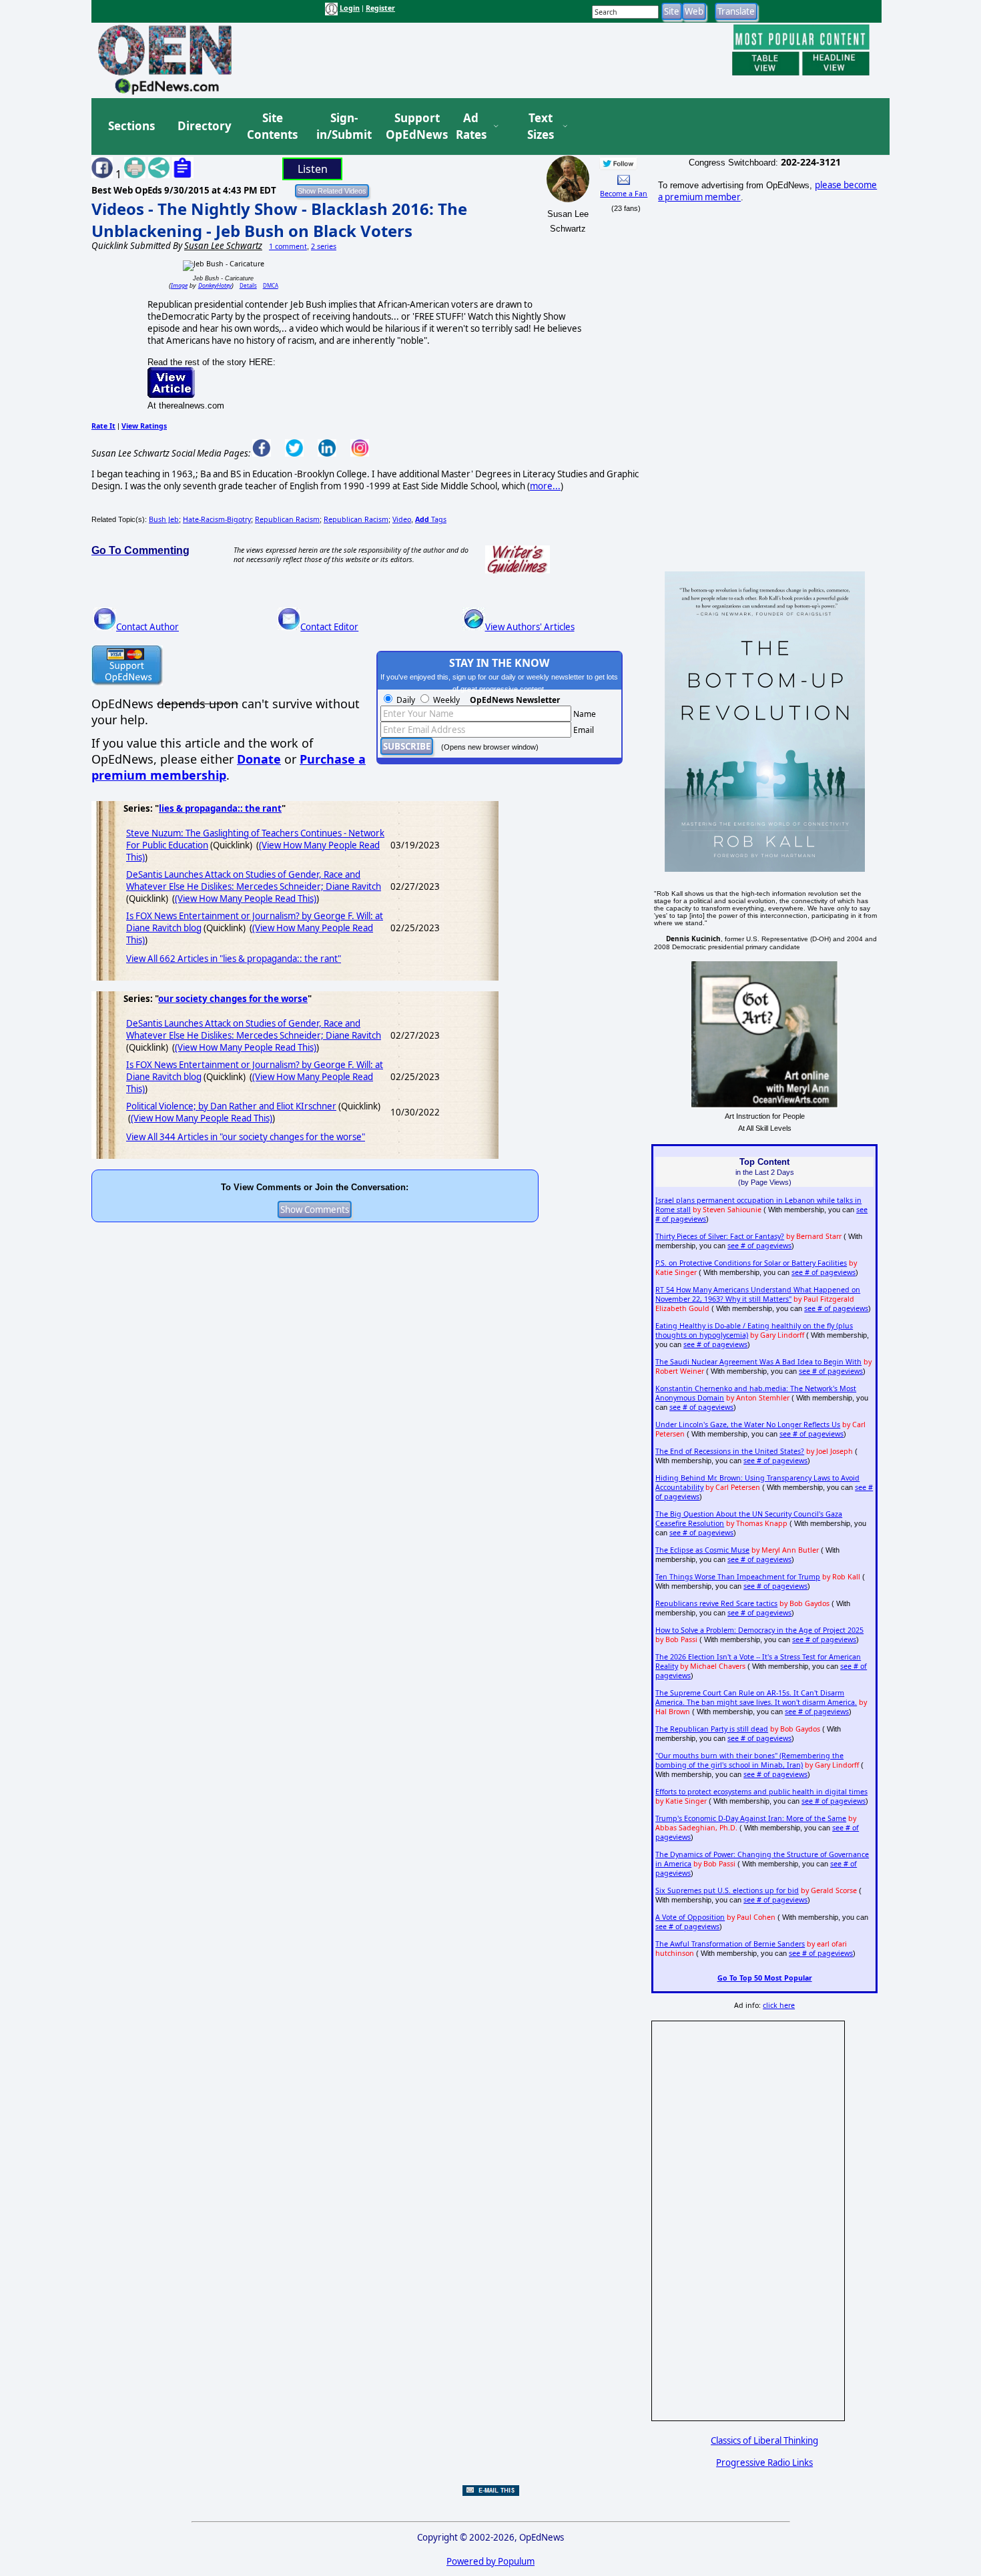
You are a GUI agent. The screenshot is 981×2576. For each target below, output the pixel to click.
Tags (431, 519)
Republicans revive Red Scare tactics (716, 1603)
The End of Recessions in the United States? (730, 1451)
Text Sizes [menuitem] (541, 126)
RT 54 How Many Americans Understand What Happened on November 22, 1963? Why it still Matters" (758, 1294)
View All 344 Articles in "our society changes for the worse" (246, 1137)
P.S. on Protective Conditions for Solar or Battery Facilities (751, 1263)
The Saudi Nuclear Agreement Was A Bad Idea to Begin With (758, 1362)
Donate (259, 759)
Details (248, 285)
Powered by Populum (490, 2561)
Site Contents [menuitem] (272, 126)
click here (779, 2005)
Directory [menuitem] (204, 126)
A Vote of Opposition (690, 1917)
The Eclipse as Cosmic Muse (702, 1550)
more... (545, 486)
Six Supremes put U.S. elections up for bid (727, 1890)
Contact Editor (329, 627)
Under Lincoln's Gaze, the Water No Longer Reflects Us (748, 1425)
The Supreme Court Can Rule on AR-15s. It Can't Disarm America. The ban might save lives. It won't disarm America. (756, 1698)
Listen (313, 169)
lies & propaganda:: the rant (220, 808)
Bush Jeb (164, 519)
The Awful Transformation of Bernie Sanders (730, 1944)
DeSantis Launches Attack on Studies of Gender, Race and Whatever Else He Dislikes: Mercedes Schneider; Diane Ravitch (254, 880)
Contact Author (147, 627)
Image (179, 285)
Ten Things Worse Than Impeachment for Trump (738, 1577)
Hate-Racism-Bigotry (217, 519)
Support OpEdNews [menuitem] (412, 126)
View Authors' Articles (530, 627)
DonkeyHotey (215, 285)
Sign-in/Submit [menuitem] (342, 126)
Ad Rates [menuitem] (471, 126)
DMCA (271, 285)
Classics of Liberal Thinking (764, 2440)
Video (402, 519)
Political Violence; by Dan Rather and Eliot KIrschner (231, 1106)
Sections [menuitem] (131, 126)
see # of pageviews (759, 1246)
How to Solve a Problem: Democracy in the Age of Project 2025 (759, 1630)
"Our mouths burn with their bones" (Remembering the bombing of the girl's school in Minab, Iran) (749, 1760)
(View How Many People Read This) (246, 898)
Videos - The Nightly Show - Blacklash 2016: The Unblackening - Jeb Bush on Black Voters (279, 220)
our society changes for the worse (233, 999)
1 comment (288, 246)
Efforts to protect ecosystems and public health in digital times (761, 1792)
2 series (324, 246)
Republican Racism (287, 519)
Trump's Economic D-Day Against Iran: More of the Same (751, 1818)
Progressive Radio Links (764, 2463)
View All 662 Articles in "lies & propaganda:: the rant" (234, 959)
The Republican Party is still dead (712, 1729)
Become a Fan (624, 194)
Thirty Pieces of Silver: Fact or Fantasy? (720, 1236)
